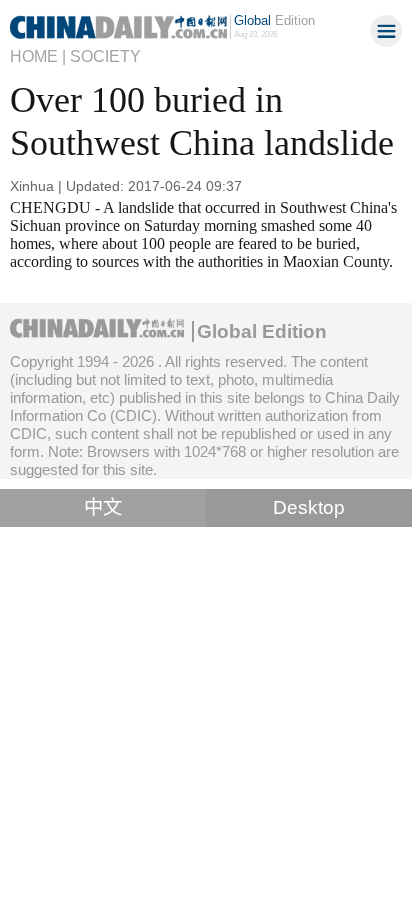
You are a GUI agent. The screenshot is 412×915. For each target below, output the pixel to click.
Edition (274, 20)
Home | (38, 56)
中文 (103, 507)
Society (105, 56)
